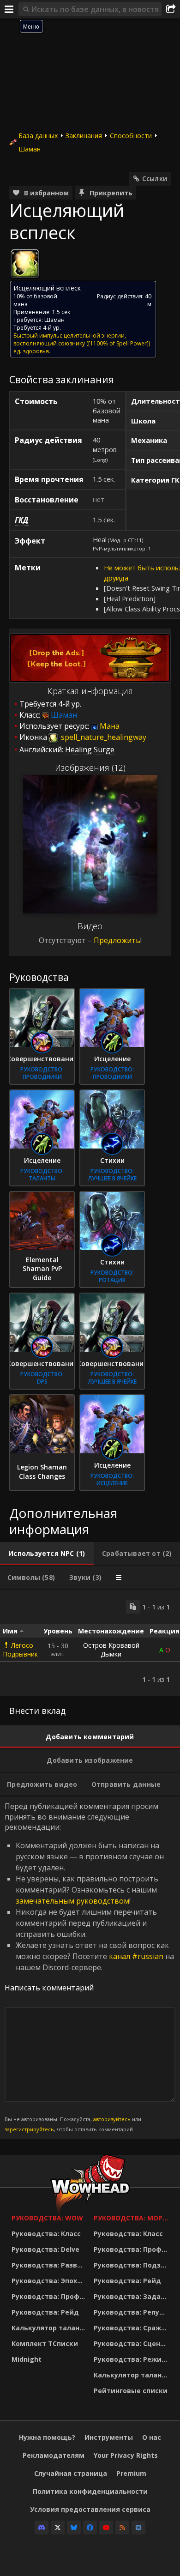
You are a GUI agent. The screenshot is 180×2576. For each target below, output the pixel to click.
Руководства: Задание (132, 2296)
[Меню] (9, 9)
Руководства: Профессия (50, 2296)
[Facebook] (90, 2528)
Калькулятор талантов (50, 2328)
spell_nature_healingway (103, 737)
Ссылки (155, 178)
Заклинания (84, 136)
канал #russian (136, 1956)
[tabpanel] (90, 1643)
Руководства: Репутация (132, 2312)
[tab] (47, 1554)
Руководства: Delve (45, 2249)
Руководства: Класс (46, 2234)
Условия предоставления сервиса (90, 2509)
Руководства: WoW (47, 2218)
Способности (131, 136)
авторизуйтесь (112, 2119)
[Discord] (42, 2528)
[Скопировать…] (133, 1607)
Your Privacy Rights (126, 2455)
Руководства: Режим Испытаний (132, 2359)
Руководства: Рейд (45, 2312)
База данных (38, 136)
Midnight (27, 2359)
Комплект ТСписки (45, 2343)
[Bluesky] (74, 2528)
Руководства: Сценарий (132, 2343)
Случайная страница (71, 2473)
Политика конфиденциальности (90, 2491)
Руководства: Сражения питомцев (132, 2328)
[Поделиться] (171, 9)
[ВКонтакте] (138, 2528)
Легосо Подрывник (20, 1650)
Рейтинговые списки (131, 2391)
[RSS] (122, 2528)
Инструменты (109, 2437)
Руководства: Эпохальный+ (50, 2281)
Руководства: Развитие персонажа (50, 2265)
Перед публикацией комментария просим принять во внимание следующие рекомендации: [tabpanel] (89, 1967)
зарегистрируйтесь (29, 2129)
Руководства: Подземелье (132, 2265)
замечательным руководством (72, 1901)
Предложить (117, 940)
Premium (131, 2473)
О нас (152, 2437)
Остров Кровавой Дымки (111, 1650)
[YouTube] (106, 2528)
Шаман (30, 149)
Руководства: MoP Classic (132, 2218)
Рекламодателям (54, 2455)
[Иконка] (25, 264)
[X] (58, 2528)
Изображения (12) (90, 768)
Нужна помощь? (47, 2437)
